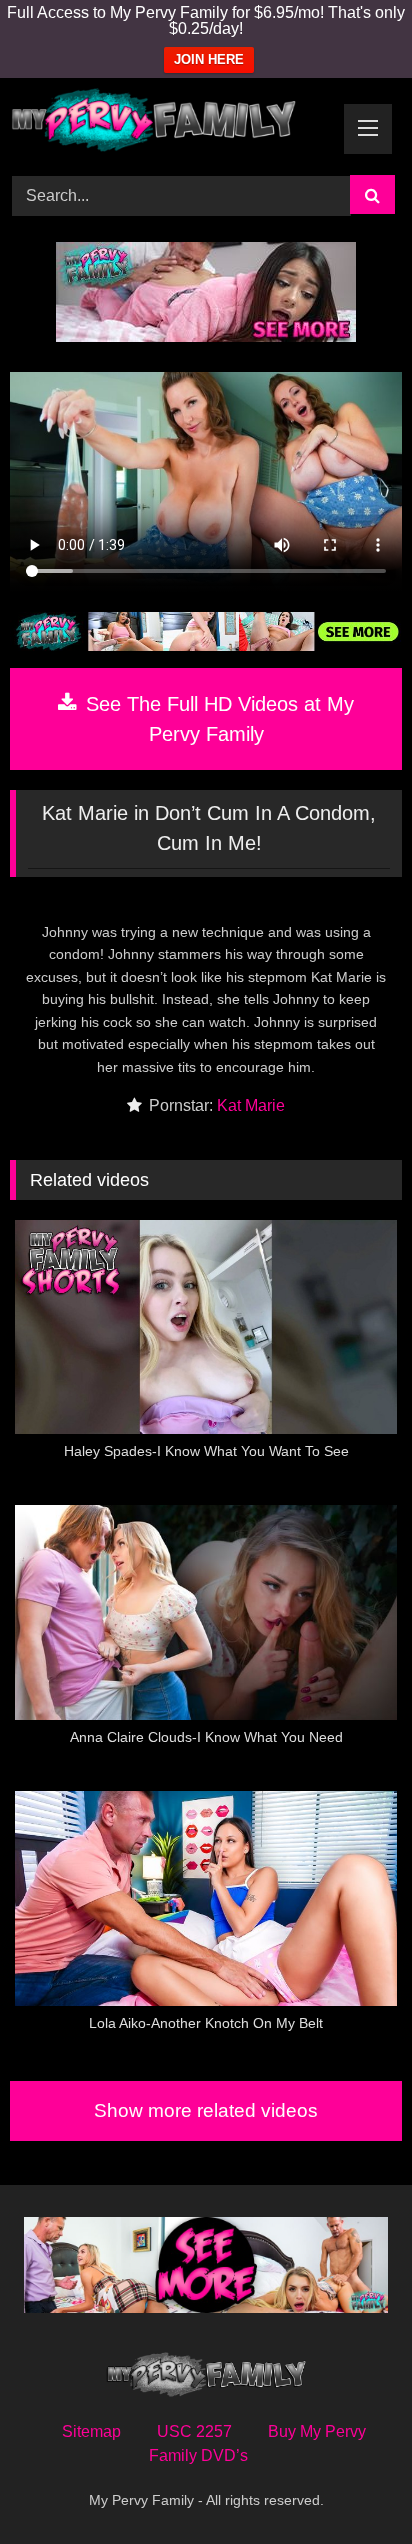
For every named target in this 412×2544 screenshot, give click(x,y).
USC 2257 (194, 2431)
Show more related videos (206, 2110)
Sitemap (91, 2431)
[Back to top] (350, 2484)
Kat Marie (251, 1105)
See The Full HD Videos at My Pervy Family (217, 719)
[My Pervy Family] (169, 123)
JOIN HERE (209, 59)
